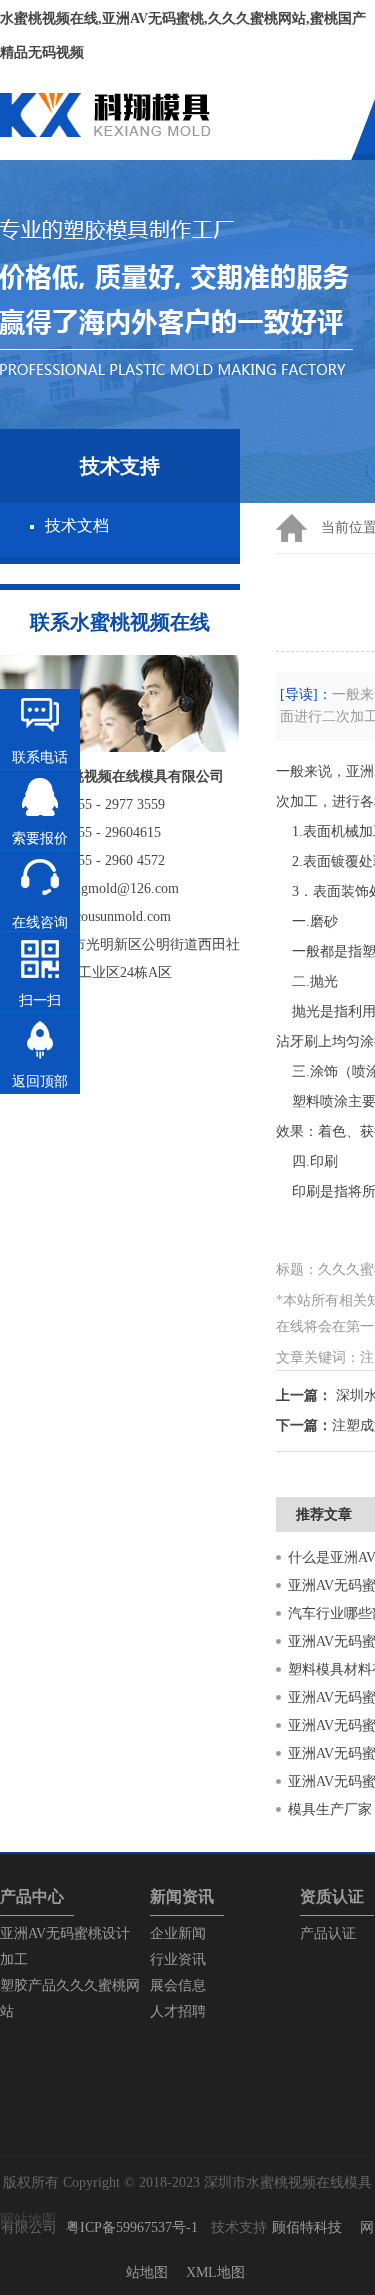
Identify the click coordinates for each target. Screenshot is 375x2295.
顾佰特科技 (307, 2227)
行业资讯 (178, 1959)
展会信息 (178, 1985)
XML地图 (215, 2272)
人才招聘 (178, 2011)
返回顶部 (40, 1081)
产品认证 (328, 1933)
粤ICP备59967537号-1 (132, 2227)
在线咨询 (40, 922)
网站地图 (28, 2219)
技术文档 (77, 525)
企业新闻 (178, 1933)
